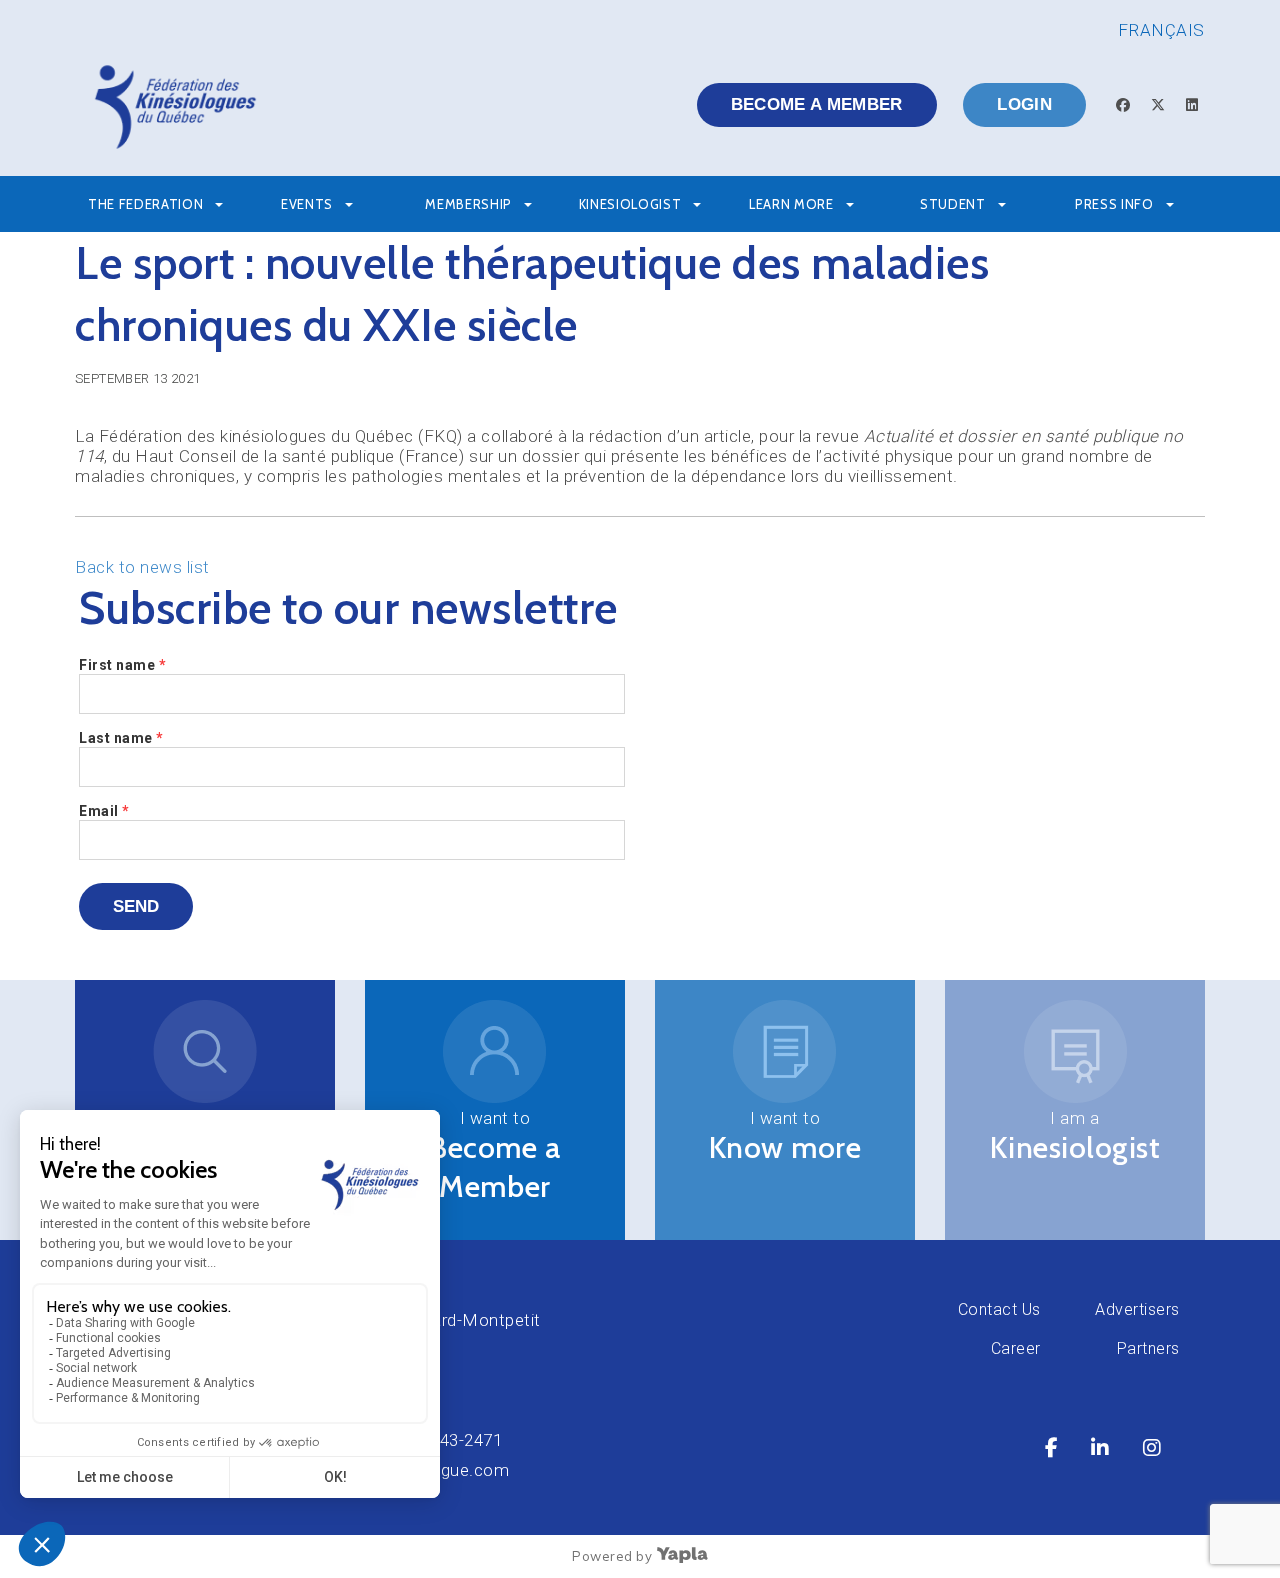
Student (953, 204)
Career (1016, 1348)
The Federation (145, 204)
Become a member (817, 104)
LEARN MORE (791, 204)
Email (104, 811)
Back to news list (142, 567)
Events (307, 204)
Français (1161, 30)
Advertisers (1137, 1309)
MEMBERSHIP (468, 204)
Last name (121, 738)
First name (122, 665)
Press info (1114, 204)
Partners (1148, 1348)
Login (1024, 104)
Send (136, 906)
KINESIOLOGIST (630, 204)
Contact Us (999, 1309)
